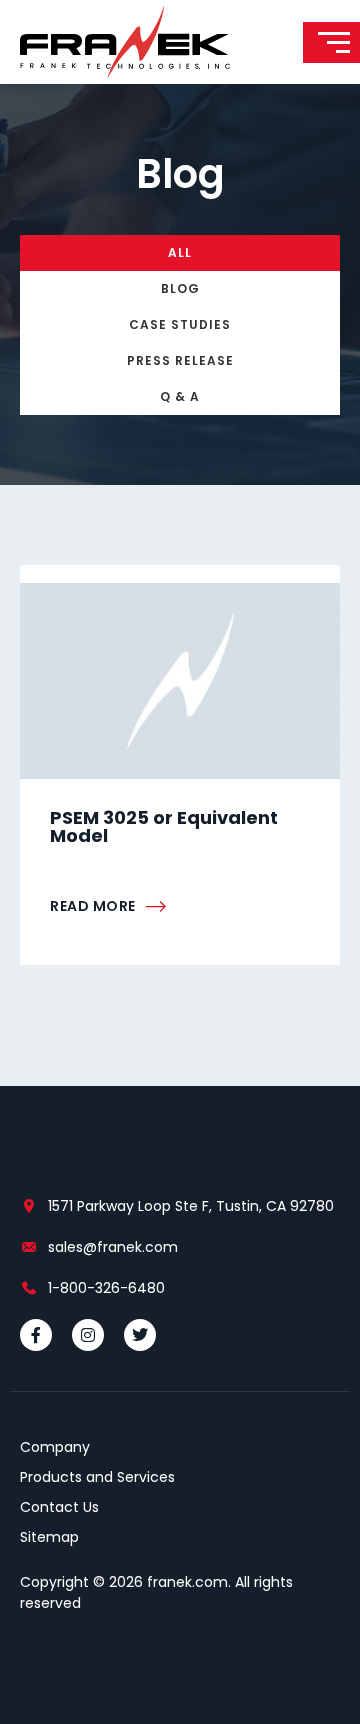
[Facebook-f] (36, 1335)
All (180, 252)
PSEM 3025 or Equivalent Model (164, 826)
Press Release (180, 360)
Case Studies (180, 324)
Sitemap (49, 1537)
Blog (180, 288)
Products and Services (97, 1477)
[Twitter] (140, 1335)
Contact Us (59, 1507)
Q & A (180, 396)
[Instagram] (88, 1335)
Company (55, 1447)
